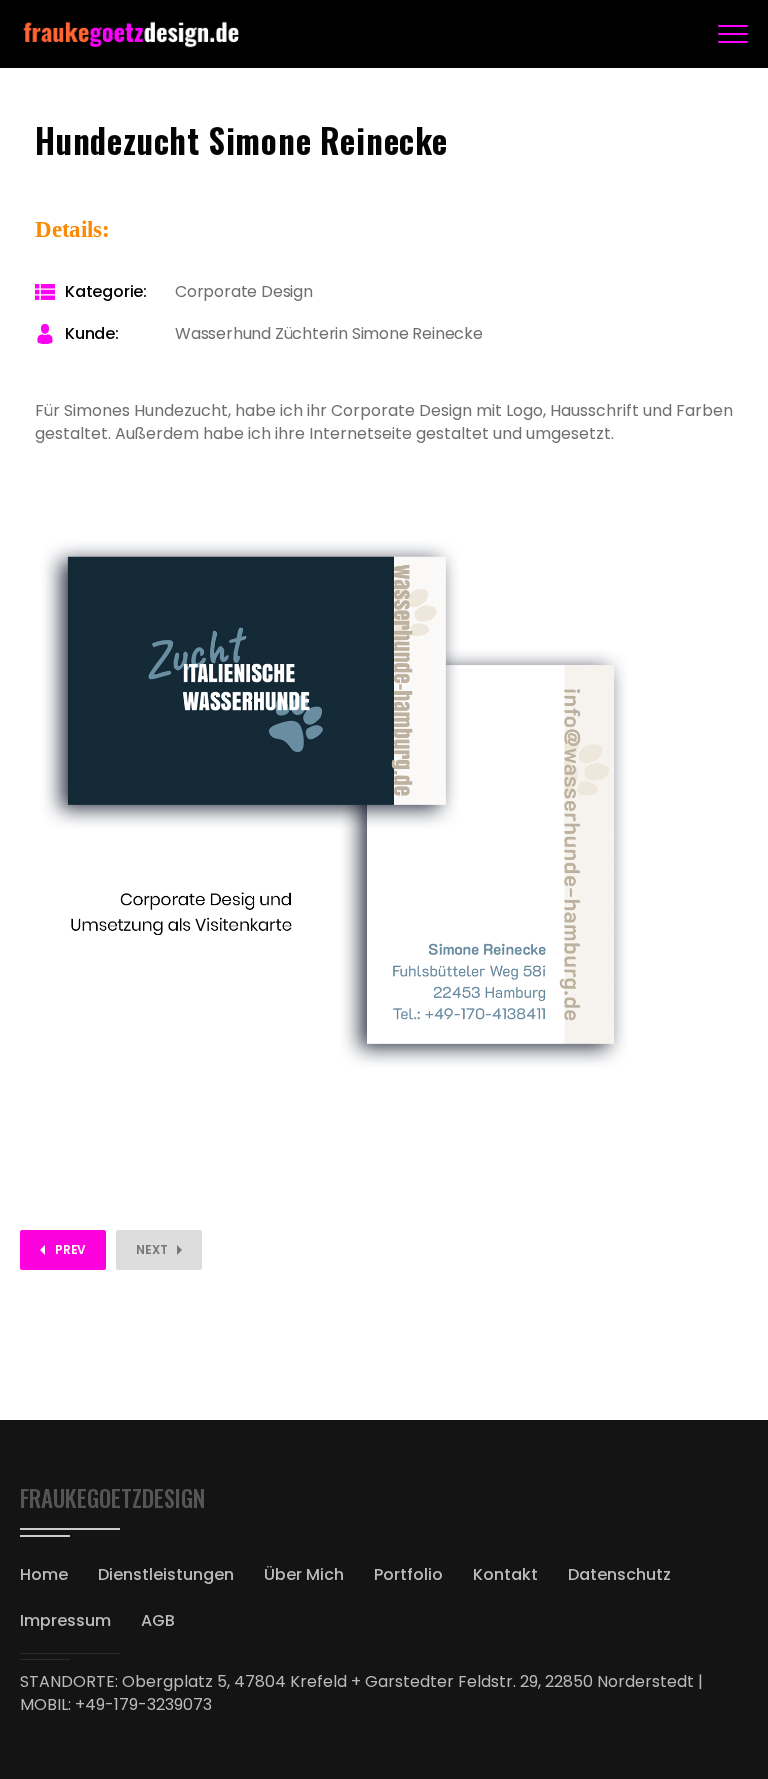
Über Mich (304, 1574)
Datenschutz (619, 1574)
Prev (70, 1249)
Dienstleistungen (166, 1574)
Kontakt (505, 1574)
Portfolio (408, 1574)
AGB (158, 1620)
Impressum (65, 1620)
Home (44, 1574)
